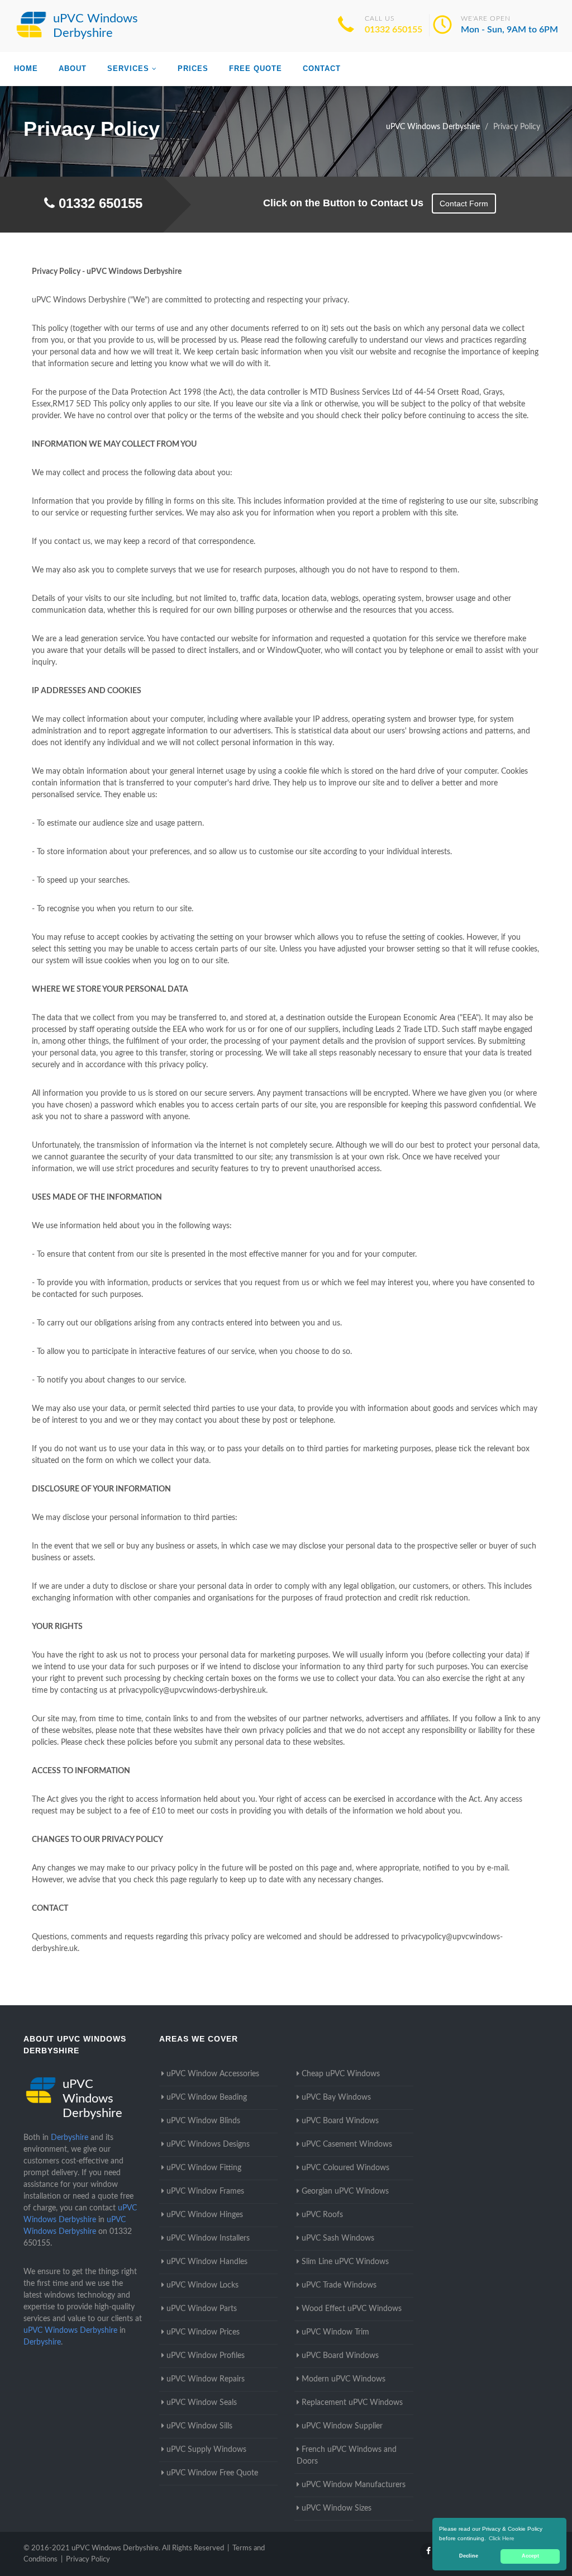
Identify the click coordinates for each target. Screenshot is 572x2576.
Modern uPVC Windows (344, 2379)
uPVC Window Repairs (206, 2379)
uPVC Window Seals (202, 2403)
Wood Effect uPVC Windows (352, 2309)
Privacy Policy (88, 2560)
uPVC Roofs (322, 2215)
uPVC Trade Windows (339, 2285)
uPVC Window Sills (199, 2426)
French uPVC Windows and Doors (347, 2456)
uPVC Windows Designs (208, 2144)
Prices (193, 68)
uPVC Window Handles (207, 2262)
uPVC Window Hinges (205, 2215)
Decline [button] (469, 2556)
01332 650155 (394, 30)
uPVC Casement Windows (347, 2144)
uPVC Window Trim (335, 2332)
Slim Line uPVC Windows (345, 2262)
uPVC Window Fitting (204, 2168)
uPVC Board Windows (340, 2121)
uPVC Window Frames (205, 2191)
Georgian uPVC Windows (345, 2191)
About (73, 68)
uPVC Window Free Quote (212, 2473)
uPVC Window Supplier (342, 2426)
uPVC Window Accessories (213, 2074)
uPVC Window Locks (202, 2285)
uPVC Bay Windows (336, 2097)
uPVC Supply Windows (206, 2450)
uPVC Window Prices (203, 2332)
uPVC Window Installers (208, 2238)
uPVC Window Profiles (206, 2356)
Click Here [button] (502, 2538)
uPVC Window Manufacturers (354, 2485)
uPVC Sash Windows (338, 2238)
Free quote (256, 68)
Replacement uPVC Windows (352, 2403)
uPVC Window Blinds (203, 2121)
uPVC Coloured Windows (345, 2168)
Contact (322, 68)
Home (26, 68)
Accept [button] (530, 2556)
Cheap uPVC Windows (341, 2074)
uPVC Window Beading (207, 2097)
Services (128, 68)
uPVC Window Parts (202, 2309)
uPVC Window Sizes (337, 2508)
